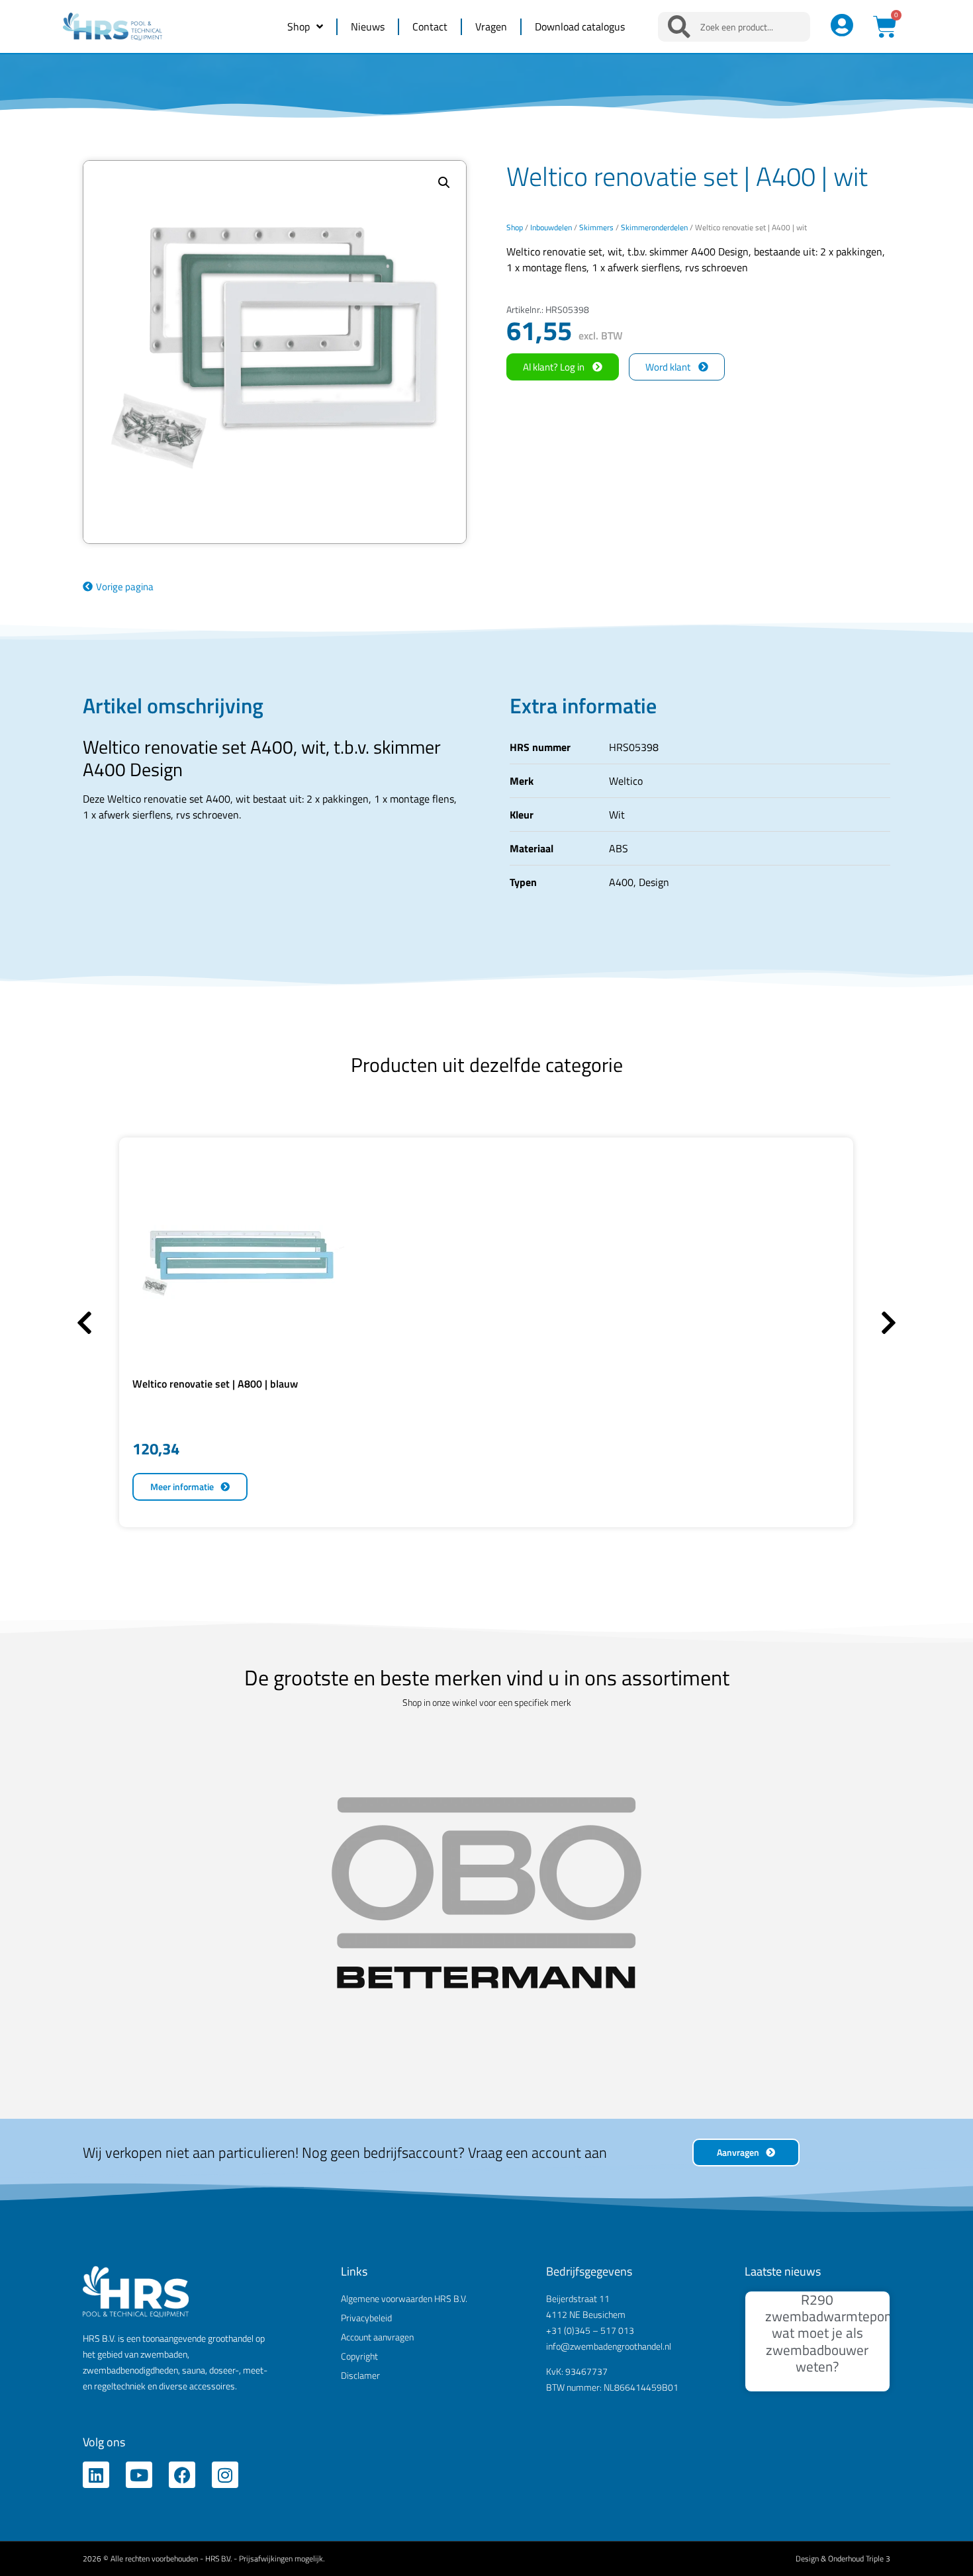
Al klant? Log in (554, 367)
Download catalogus (580, 26)
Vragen (491, 26)
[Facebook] (182, 2098)
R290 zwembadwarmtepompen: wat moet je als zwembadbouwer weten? (843, 1956)
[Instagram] (225, 2098)
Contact (430, 26)
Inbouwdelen (551, 227)
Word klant (668, 367)
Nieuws (368, 26)
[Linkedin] (96, 2098)
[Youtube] (139, 2098)
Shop (299, 26)
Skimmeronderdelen (654, 227)
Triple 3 (878, 2181)
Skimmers (596, 227)
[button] (444, 183)
